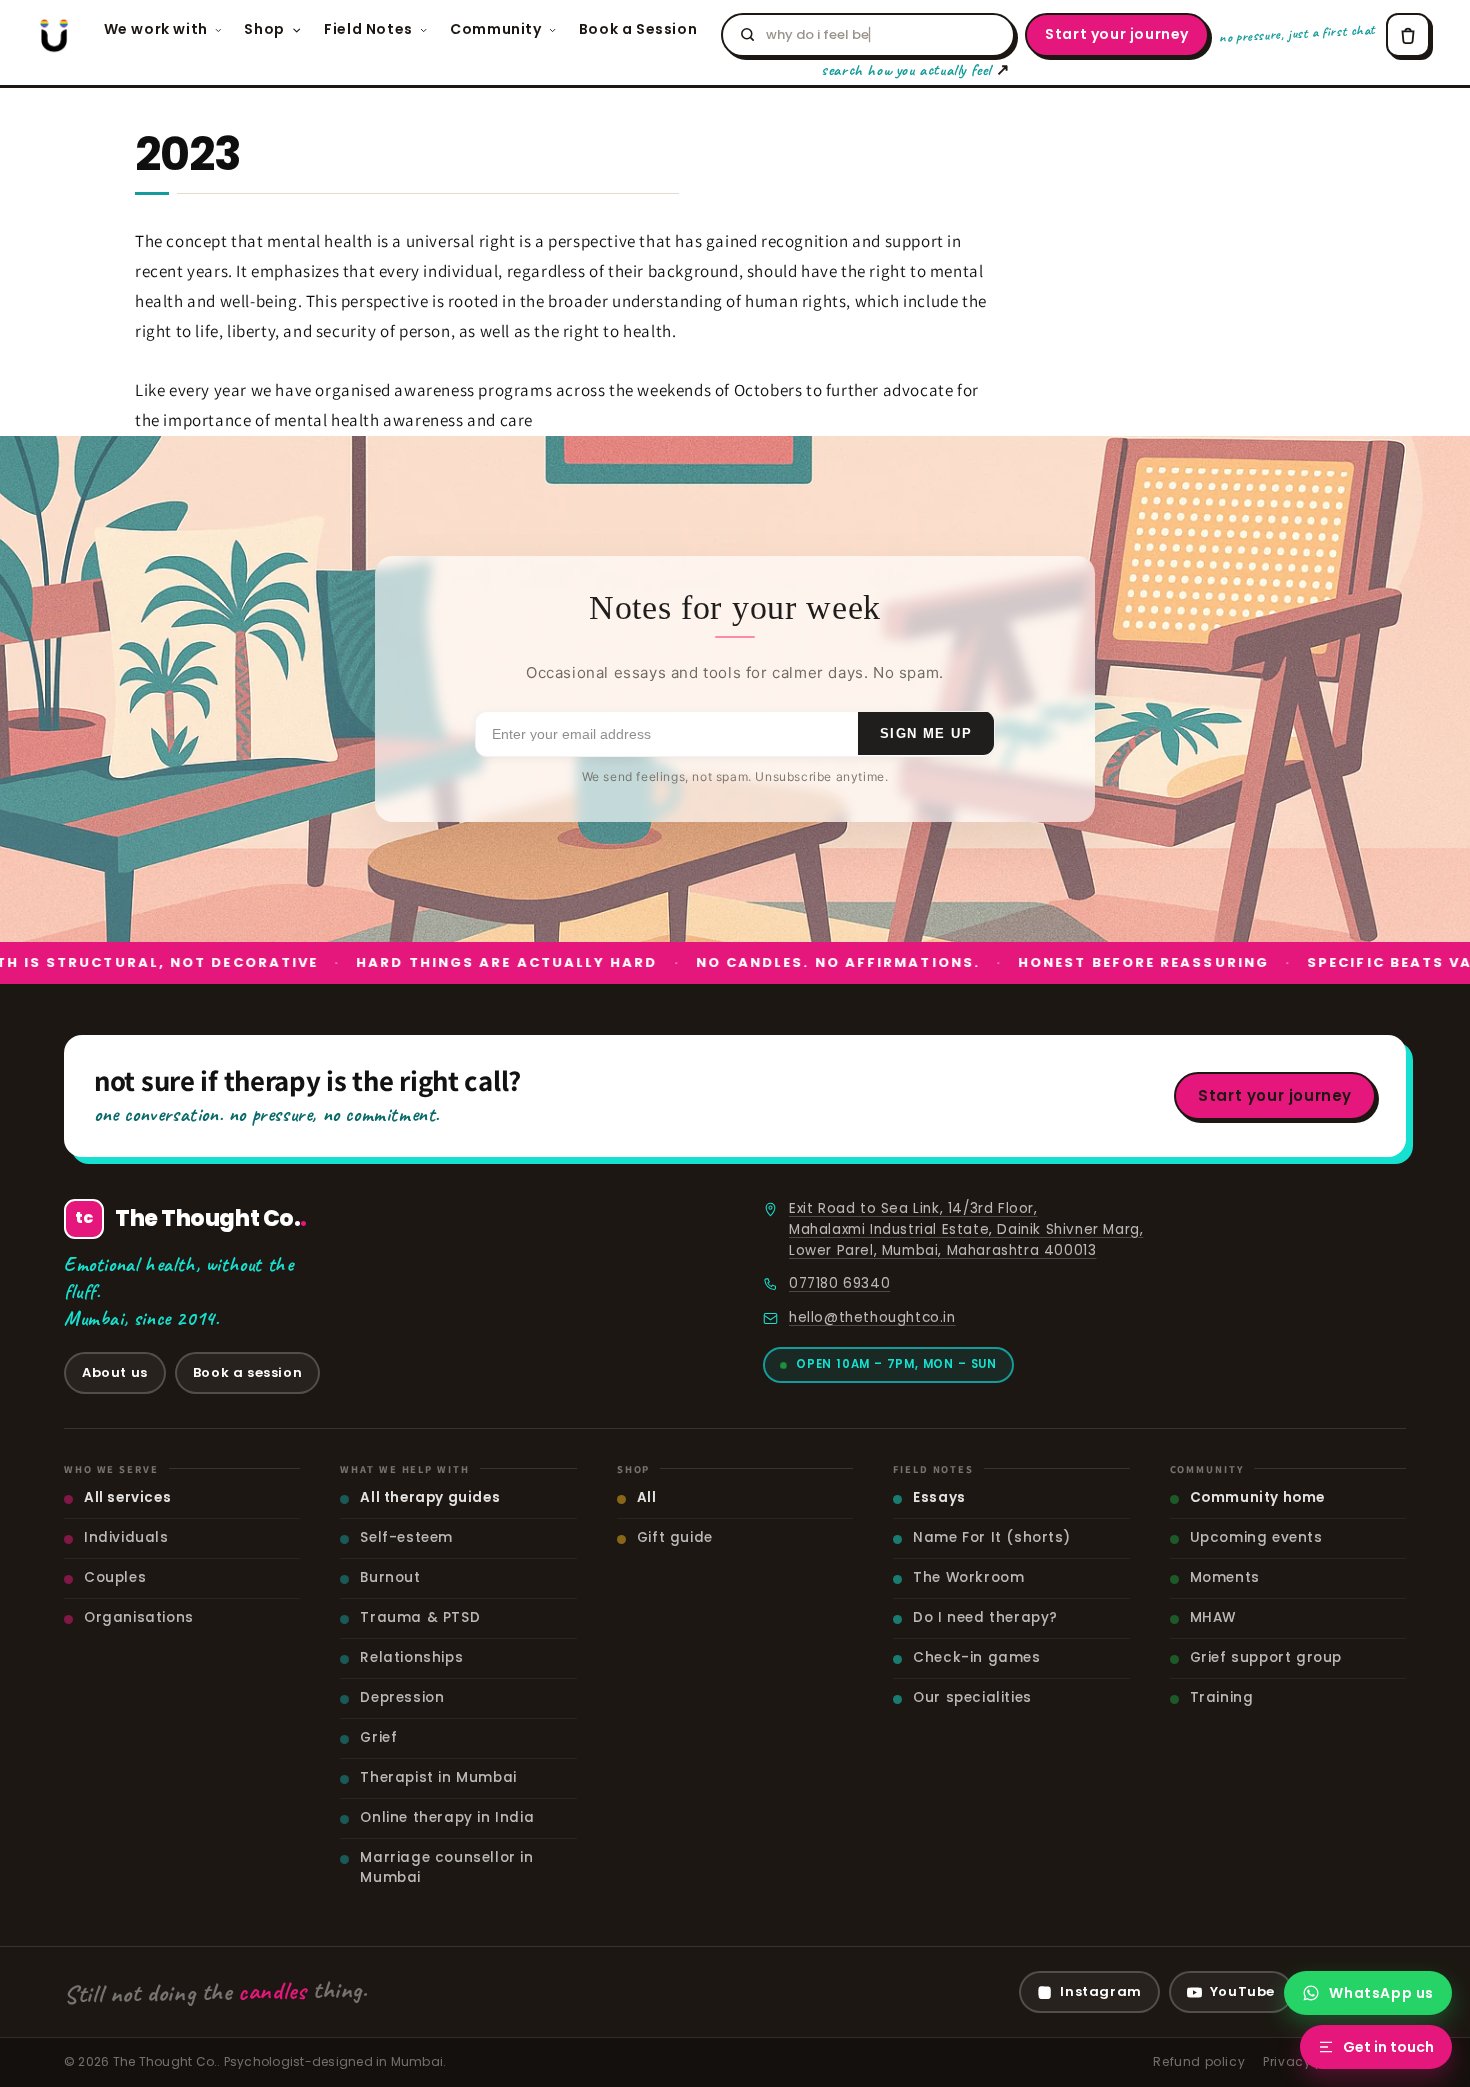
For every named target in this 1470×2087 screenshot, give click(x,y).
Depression (402, 1697)
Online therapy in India (447, 1817)
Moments (1225, 1577)
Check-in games (976, 1657)
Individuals (126, 1537)
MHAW (1213, 1617)
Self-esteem (406, 1537)
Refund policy (1199, 2061)
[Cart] (1408, 35)
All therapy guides (430, 1497)
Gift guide (675, 1537)
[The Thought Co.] (54, 35)
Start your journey (1117, 34)
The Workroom (968, 1577)
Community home (1257, 1497)
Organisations (139, 1617)
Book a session (247, 1372)
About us (115, 1372)
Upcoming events (1256, 1537)
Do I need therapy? (985, 1617)
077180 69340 (839, 1283)
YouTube (1242, 1991)
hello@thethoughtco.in (872, 1317)
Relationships (411, 1657)
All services (127, 1497)
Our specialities (972, 1697)
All (647, 1497)
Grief (378, 1737)
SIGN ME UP (926, 733)
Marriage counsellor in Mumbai (446, 1868)
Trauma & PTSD (420, 1617)
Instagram (1100, 1991)
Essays (939, 1497)
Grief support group (1266, 1657)
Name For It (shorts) (991, 1537)
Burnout (390, 1577)
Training (1222, 1697)
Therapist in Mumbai (438, 1777)
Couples (115, 1577)
